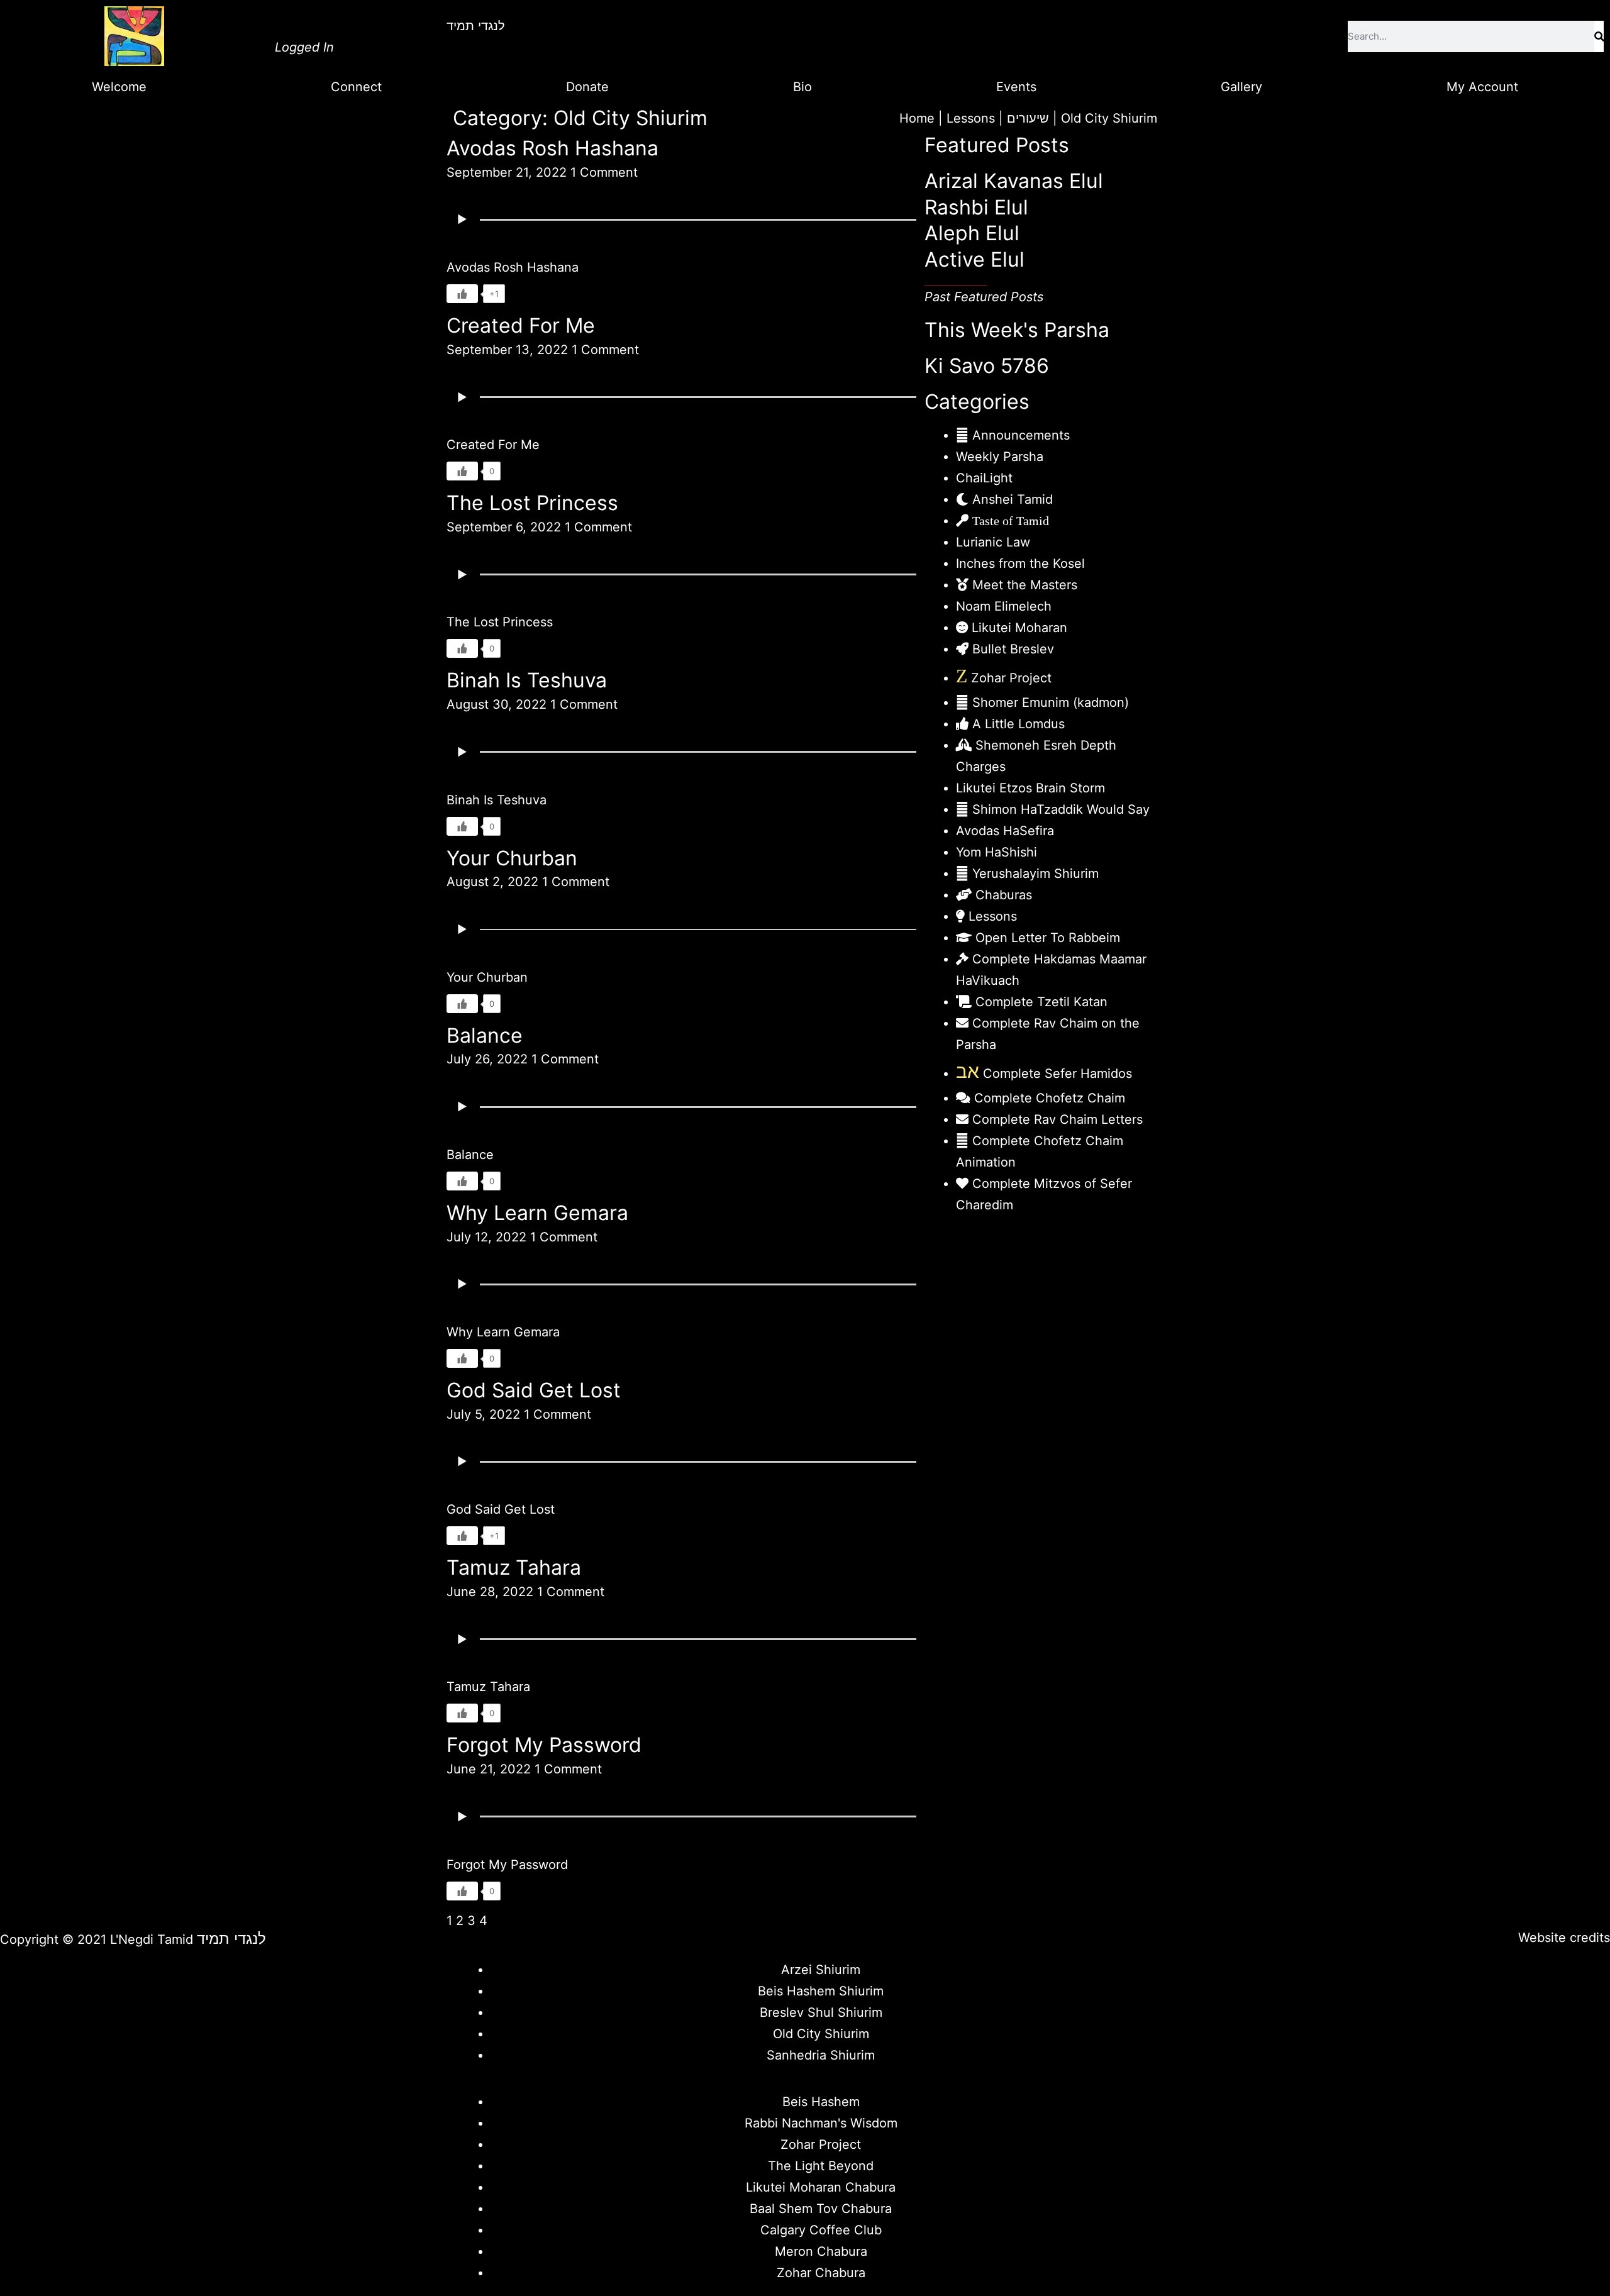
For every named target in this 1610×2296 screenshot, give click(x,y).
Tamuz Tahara (514, 1567)
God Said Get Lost (534, 1390)
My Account (1482, 87)
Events (1016, 87)
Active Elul (974, 259)
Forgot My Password (544, 1745)
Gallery (1241, 87)
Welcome (119, 87)
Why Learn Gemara (537, 1213)
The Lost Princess (532, 503)
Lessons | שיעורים (998, 118)
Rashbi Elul (976, 207)
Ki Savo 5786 (987, 366)
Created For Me (521, 325)
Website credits (1564, 1938)
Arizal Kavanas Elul (1014, 181)
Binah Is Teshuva (527, 680)
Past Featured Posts (984, 297)
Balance (485, 1035)
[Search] (1599, 36)
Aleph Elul (972, 233)
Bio (802, 87)
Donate (587, 87)
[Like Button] (462, 294)
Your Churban (512, 858)
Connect (356, 87)
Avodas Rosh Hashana (552, 148)
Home (917, 118)
